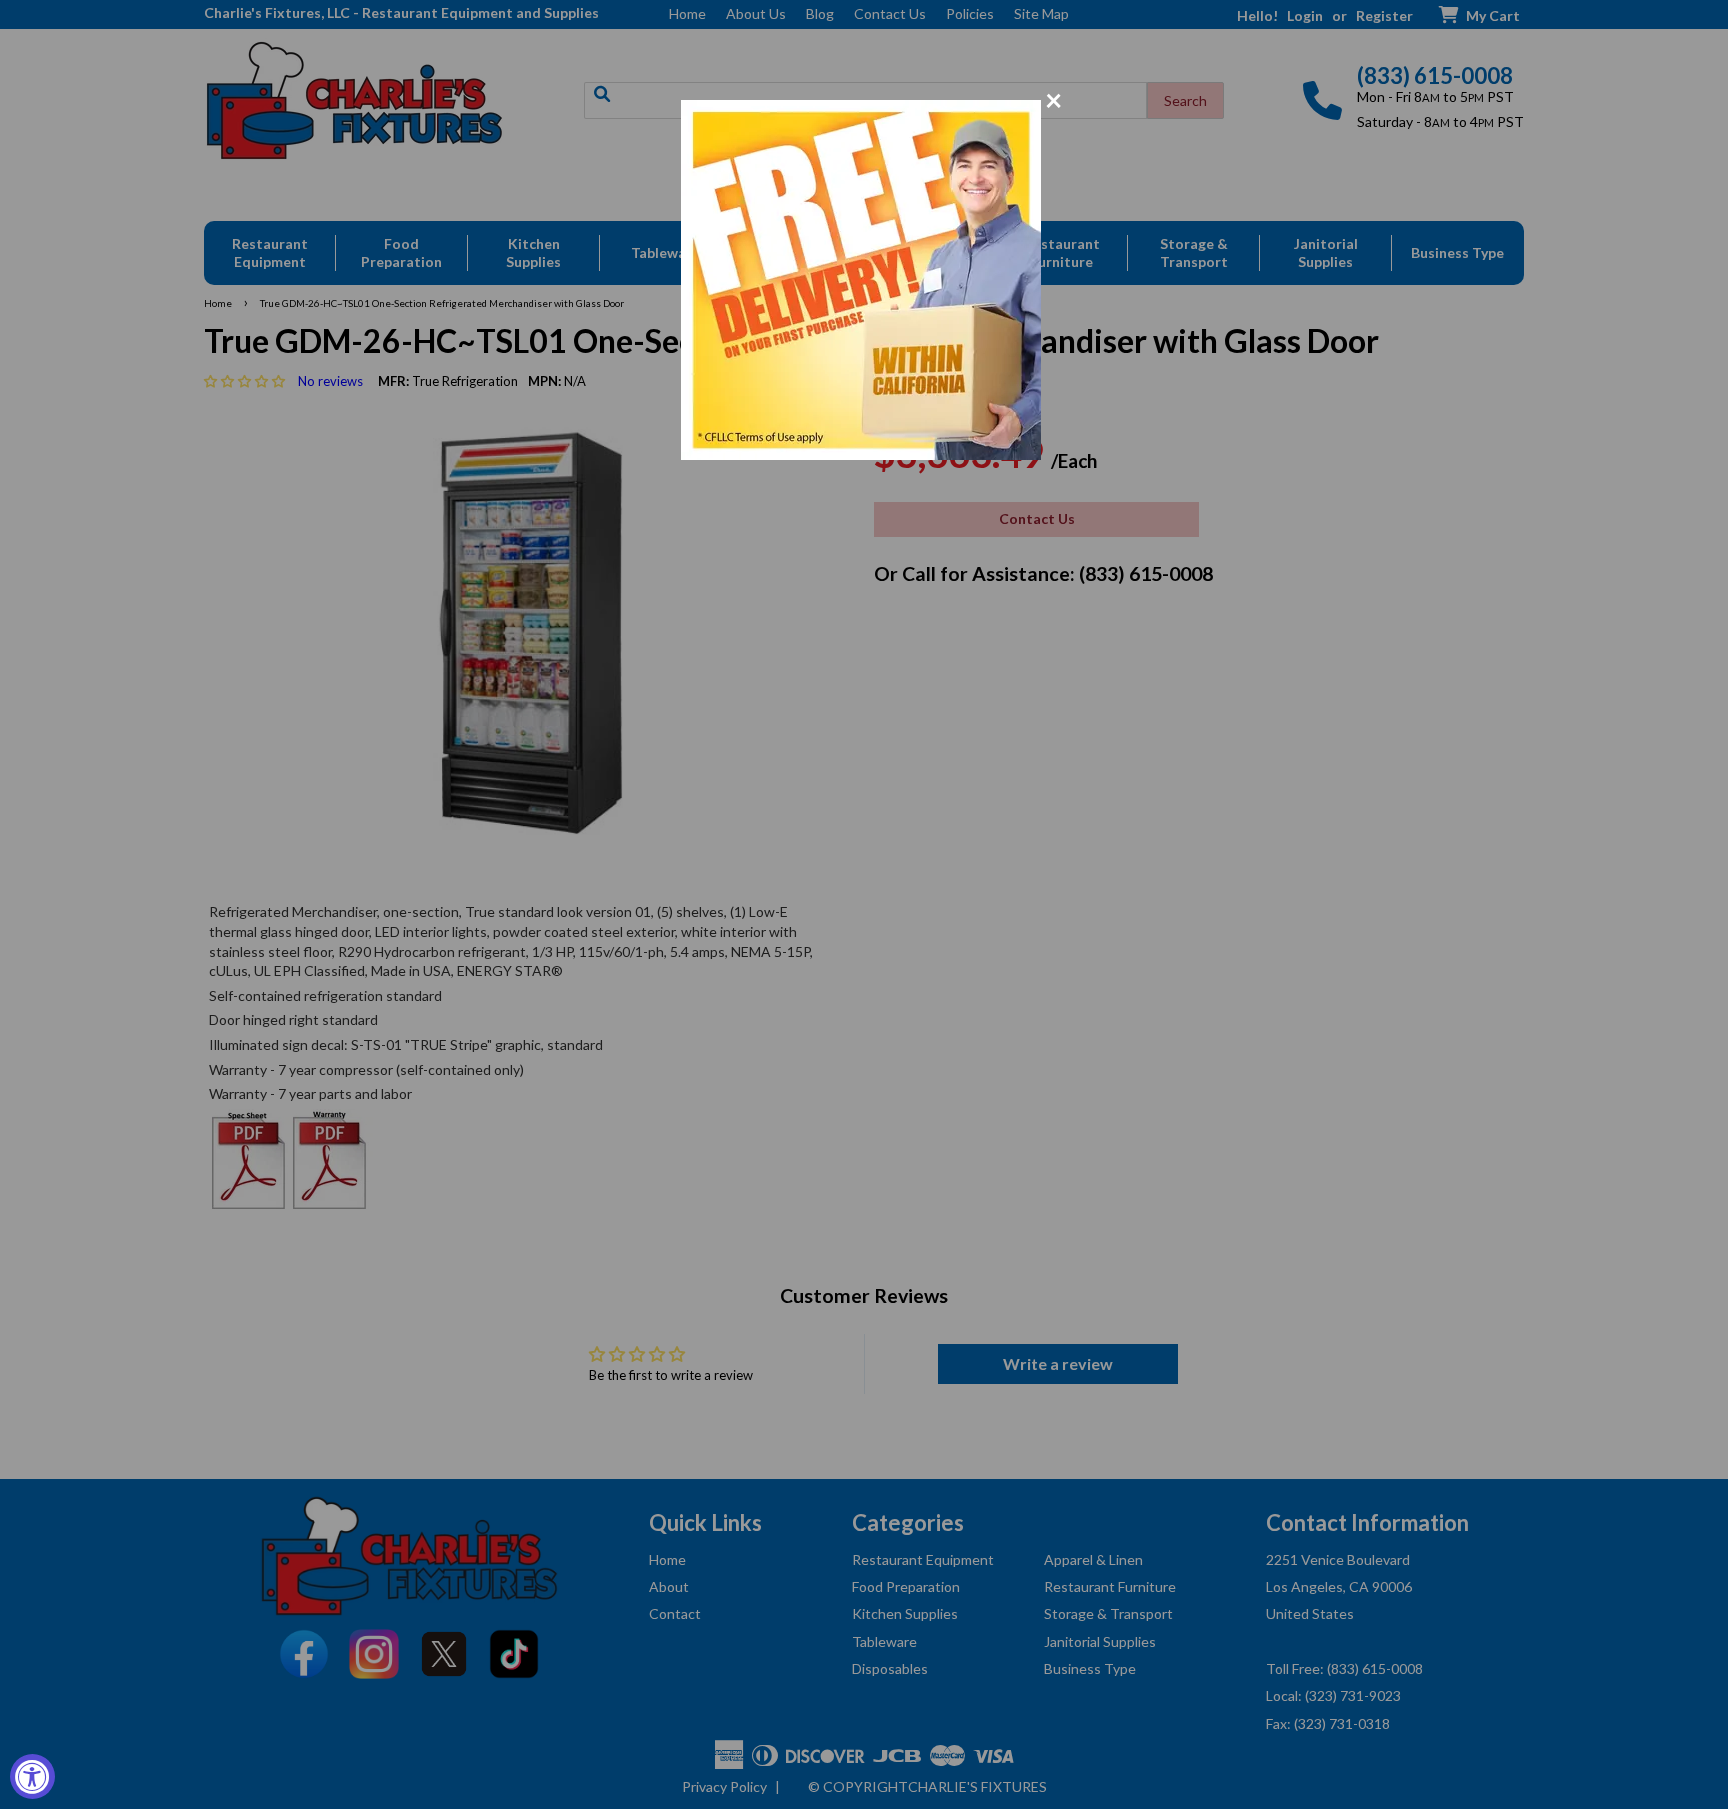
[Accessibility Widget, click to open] (32, 1776)
